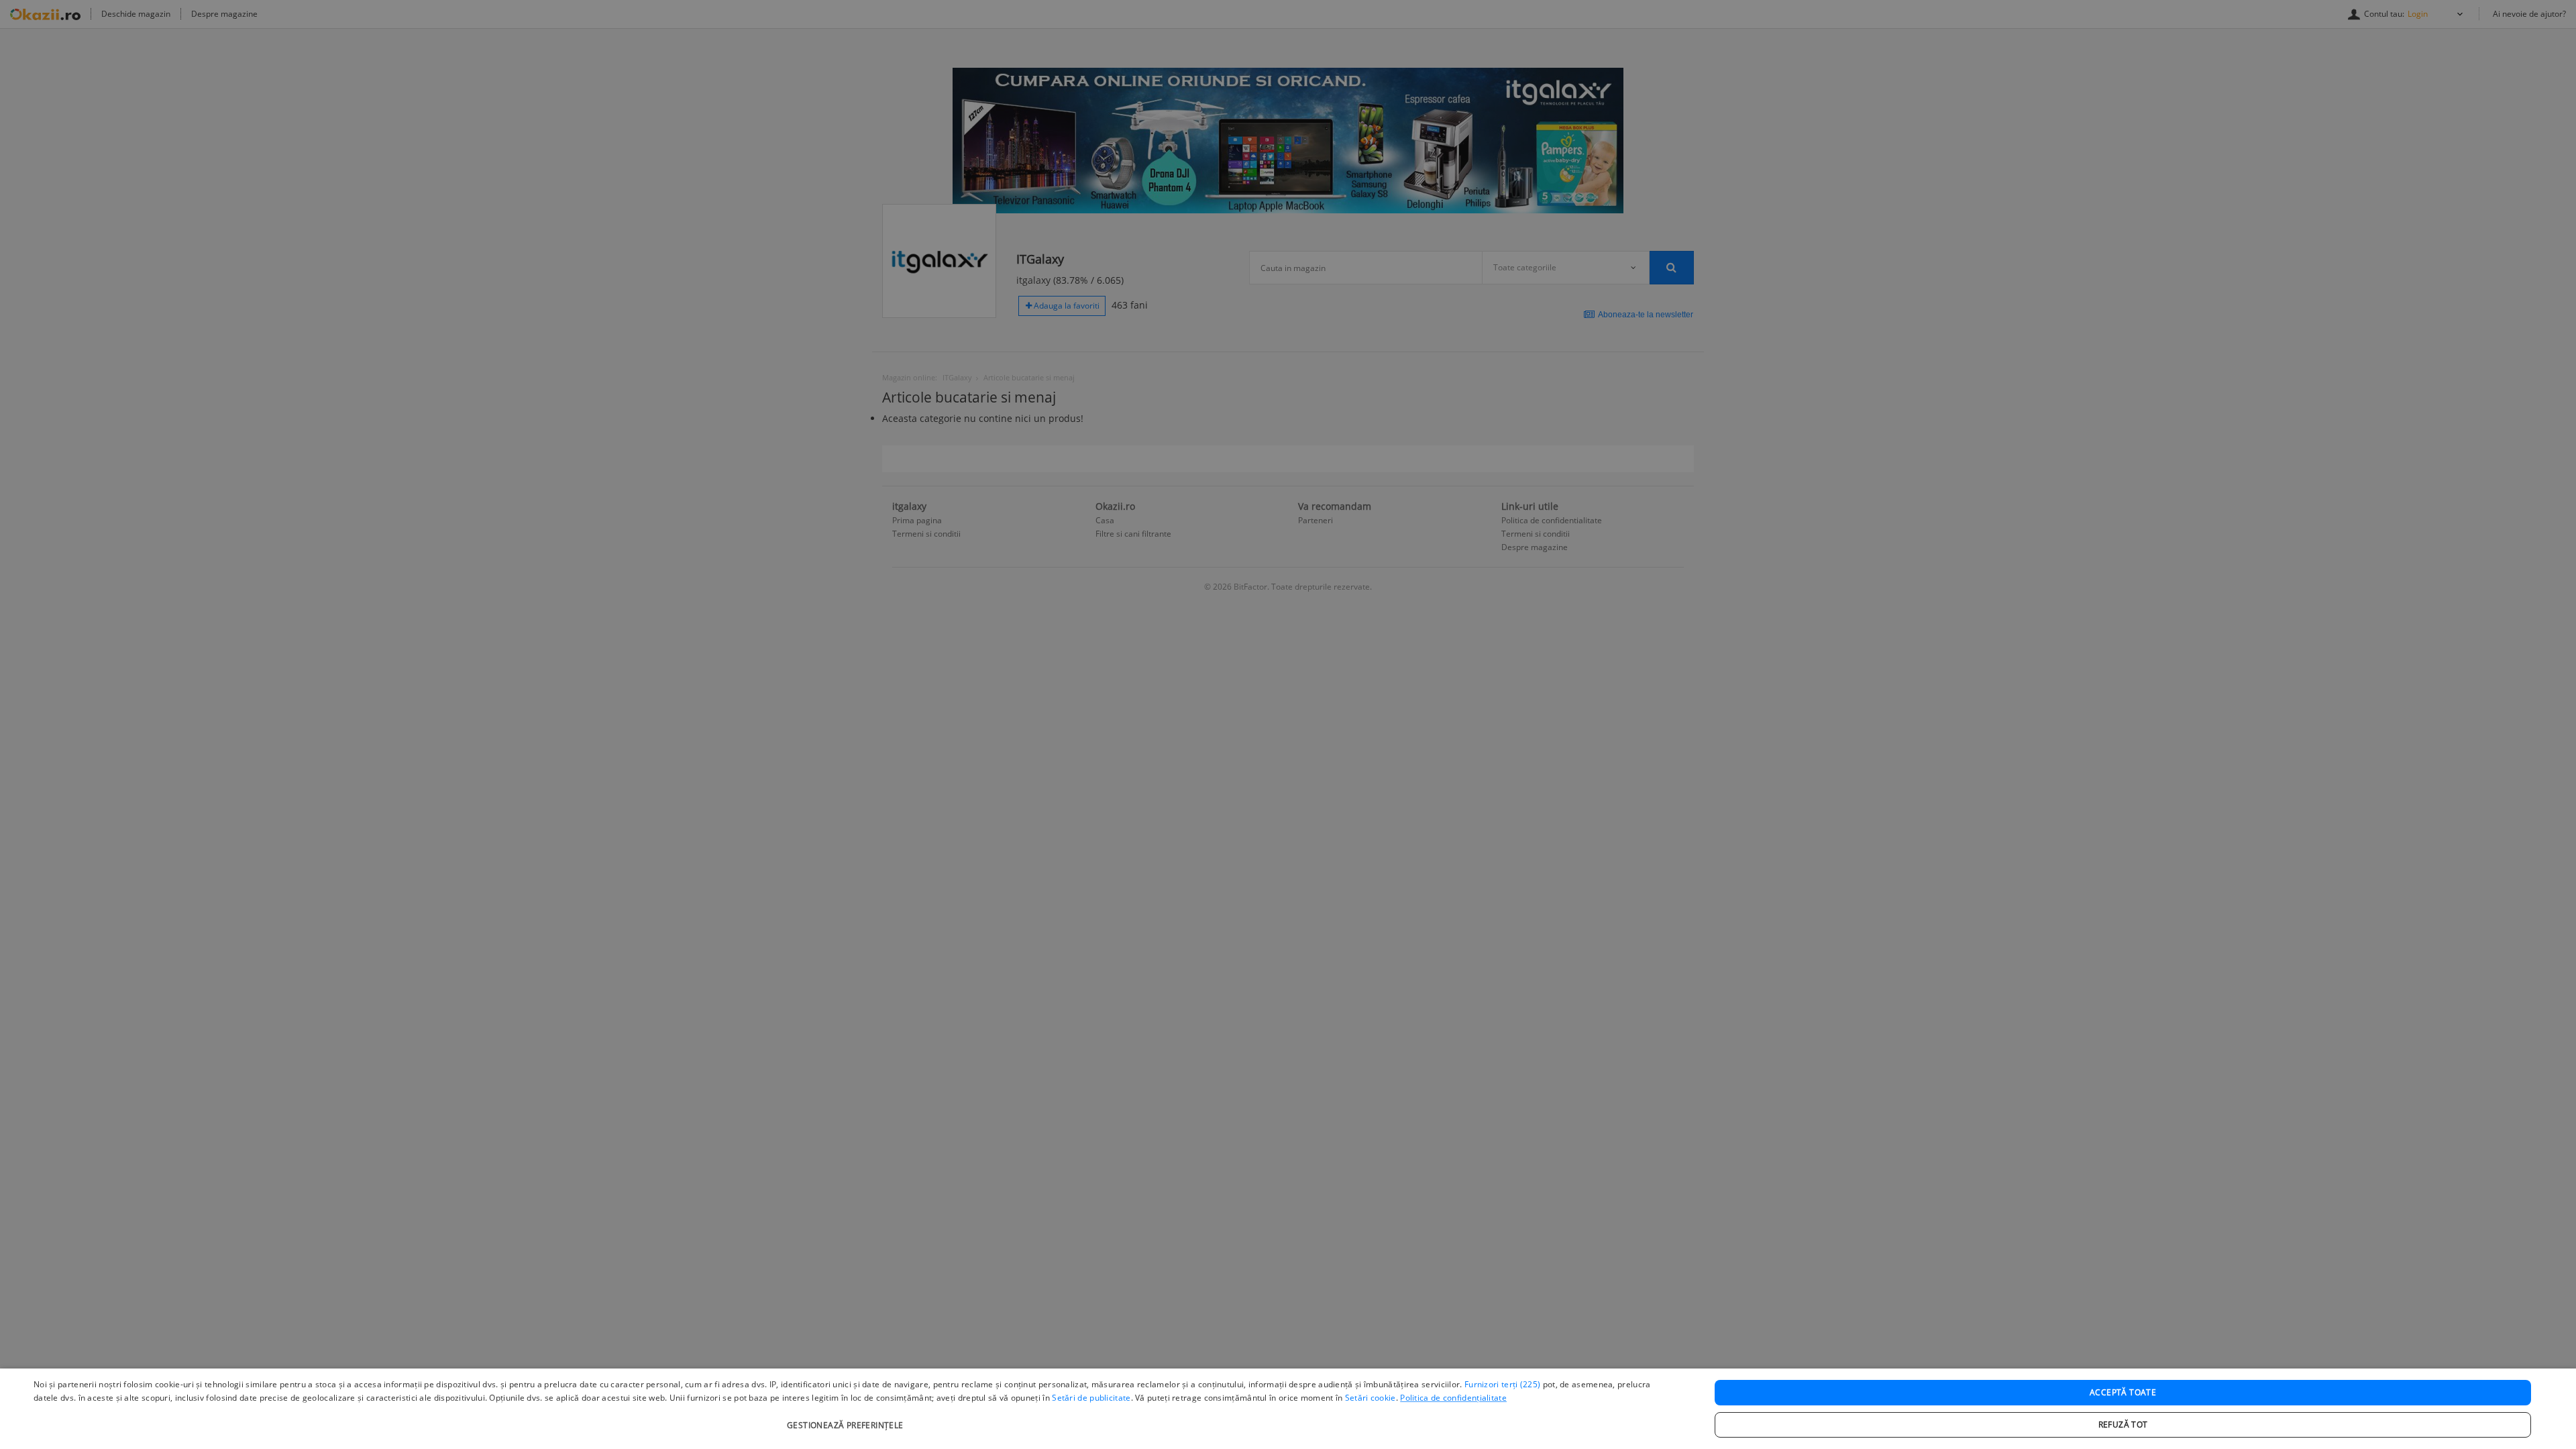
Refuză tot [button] (2123, 1425)
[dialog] (1288, 1409)
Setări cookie (1371, 1398)
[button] (847, 1418)
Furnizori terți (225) (1502, 1384)
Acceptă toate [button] (2123, 1392)
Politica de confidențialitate (1453, 1398)
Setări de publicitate (1091, 1398)
